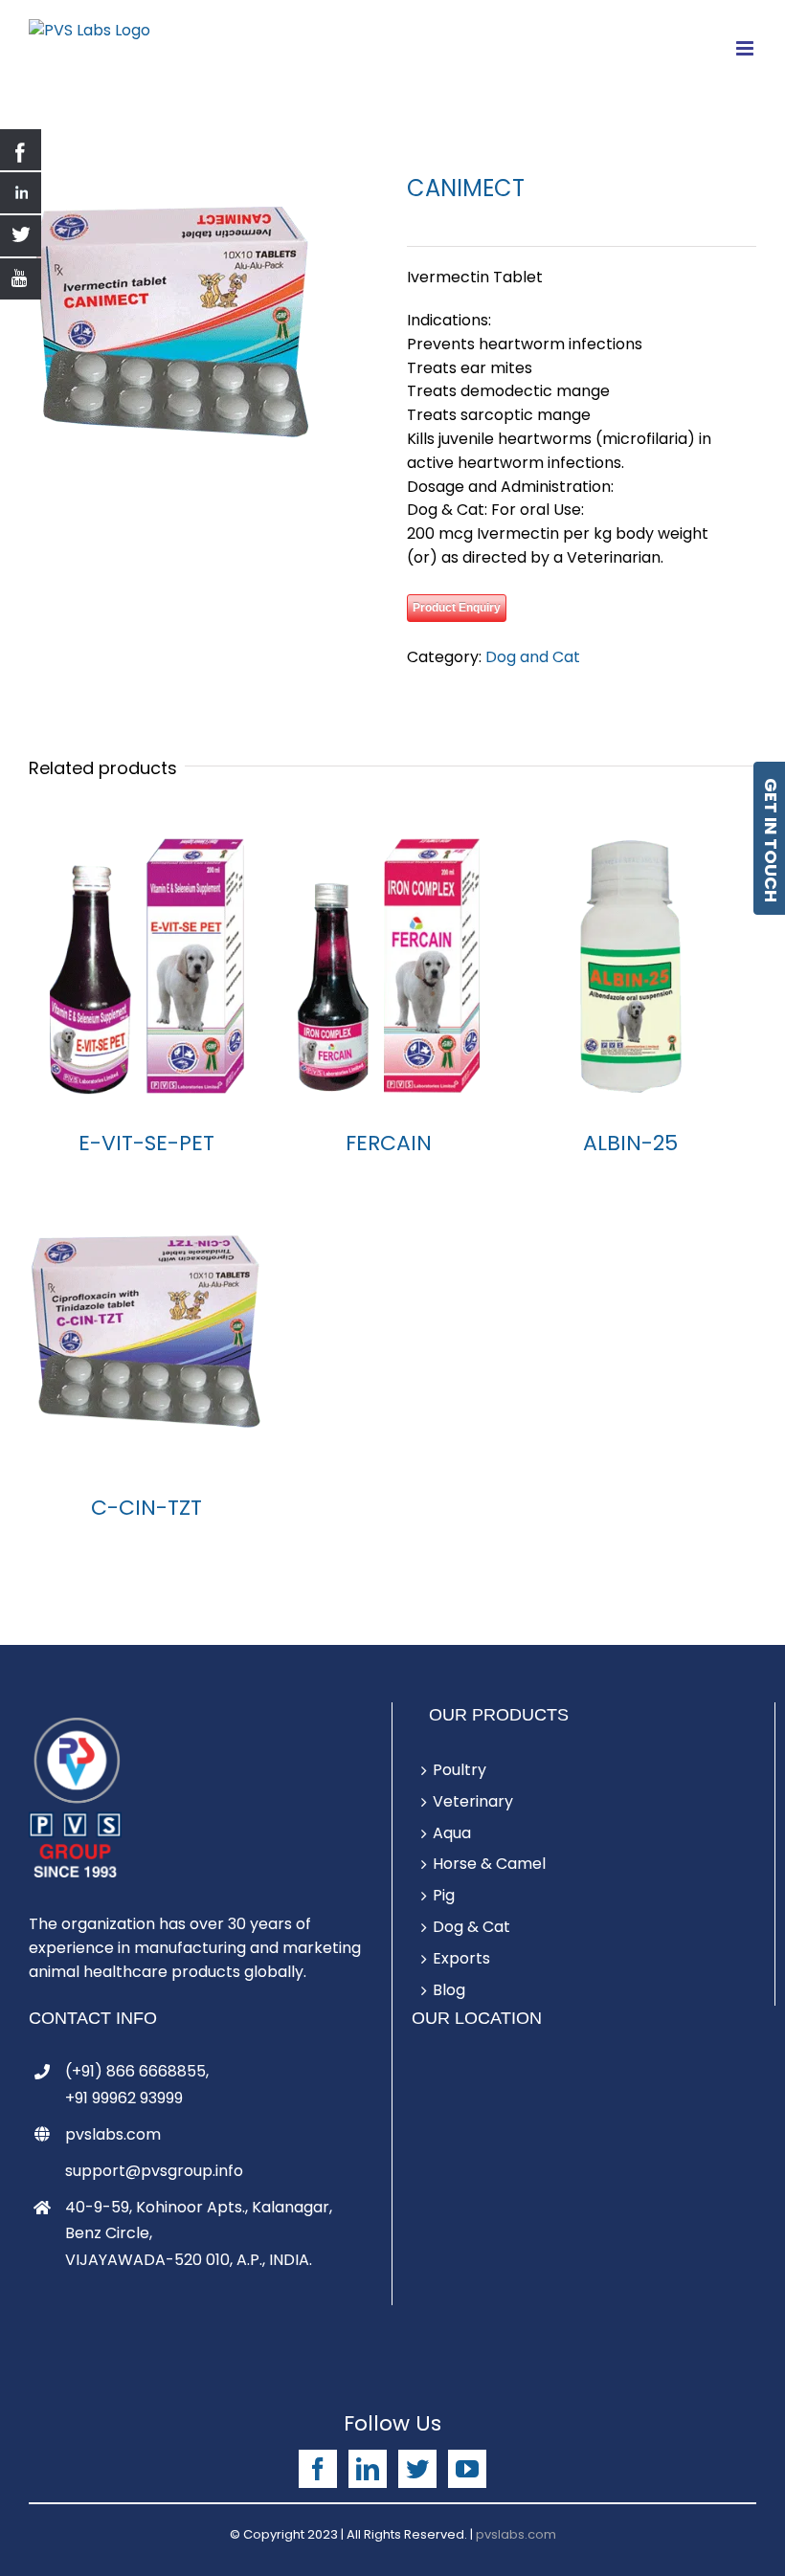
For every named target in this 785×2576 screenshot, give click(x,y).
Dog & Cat (471, 1927)
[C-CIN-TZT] (146, 1331)
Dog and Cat (533, 657)
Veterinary (473, 1801)
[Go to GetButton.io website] (46, 2556)
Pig (444, 1895)
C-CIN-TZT (146, 1508)
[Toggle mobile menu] (746, 48)
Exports (461, 1958)
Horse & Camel (489, 1864)
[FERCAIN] (388, 966)
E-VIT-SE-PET (146, 1143)
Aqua (452, 1833)
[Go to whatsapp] (46, 2520)
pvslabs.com (113, 2134)
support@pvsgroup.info (154, 2171)
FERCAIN (389, 1143)
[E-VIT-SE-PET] (146, 966)
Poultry (460, 1770)
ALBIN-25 (630, 1143)
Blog (449, 1990)
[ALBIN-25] (630, 966)
